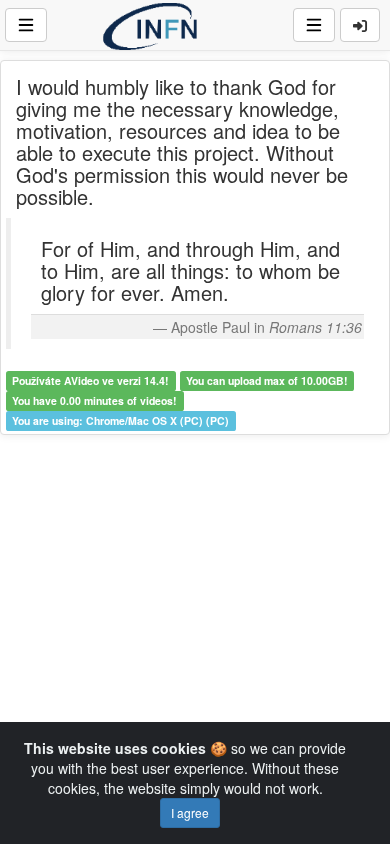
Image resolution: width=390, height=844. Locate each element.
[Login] (360, 25)
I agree (190, 812)
